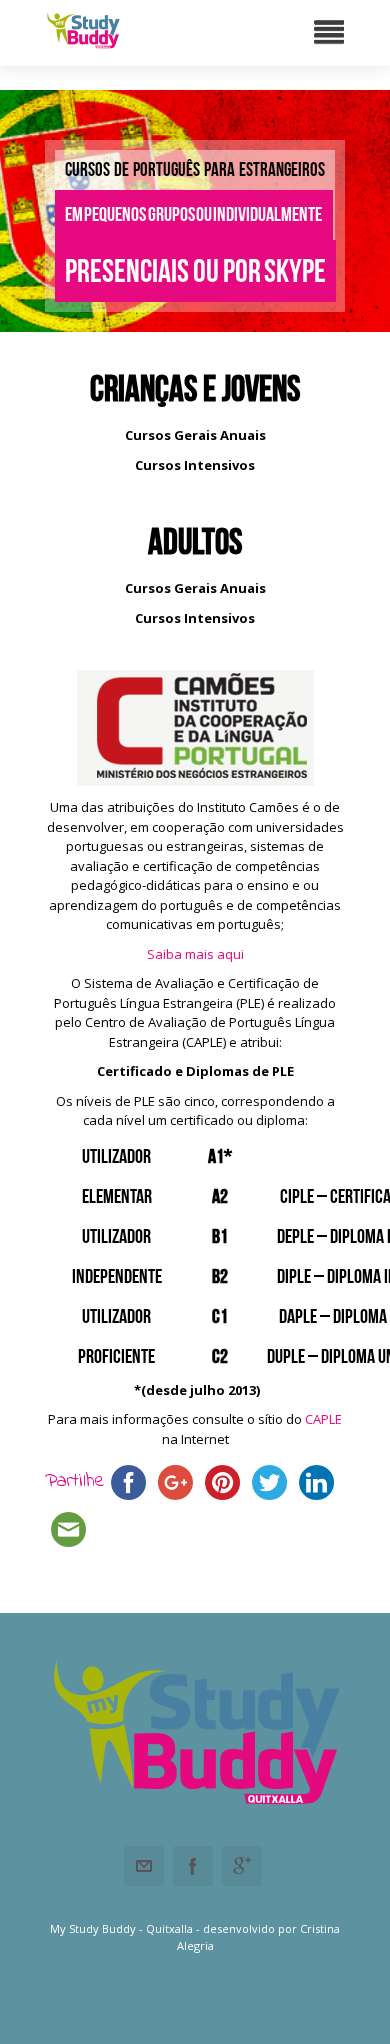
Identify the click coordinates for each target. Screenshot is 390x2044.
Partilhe (75, 1481)
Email (144, 1866)
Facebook (193, 1866)
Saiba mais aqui (195, 954)
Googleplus (242, 1866)
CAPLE (323, 1419)
